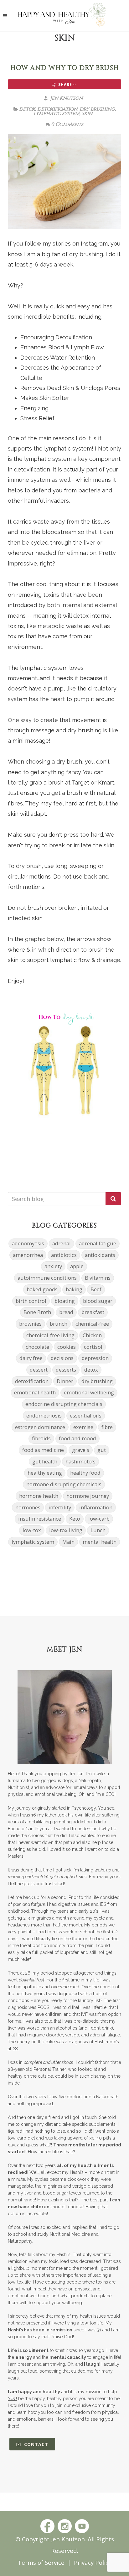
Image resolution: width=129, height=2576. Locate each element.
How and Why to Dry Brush (65, 68)
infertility (60, 1507)
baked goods (42, 1289)
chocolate (37, 1347)
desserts (66, 1370)
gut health (45, 1461)
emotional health (35, 1392)
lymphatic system (57, 113)
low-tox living (66, 1530)
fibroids (41, 1438)
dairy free (31, 1358)
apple (77, 1266)
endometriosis (44, 1415)
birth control (31, 1301)
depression (95, 1358)
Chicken (92, 1335)
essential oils (86, 1415)
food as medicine (43, 1450)
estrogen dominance (40, 1427)
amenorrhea (28, 1255)
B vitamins (98, 1278)
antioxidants (100, 1255)
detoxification (57, 109)
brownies (30, 1324)
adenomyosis (28, 1243)
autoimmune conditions (47, 1278)
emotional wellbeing (89, 1392)
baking (74, 1289)
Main (68, 1542)
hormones (28, 1507)
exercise (83, 1427)
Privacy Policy (93, 2562)
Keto (75, 1519)
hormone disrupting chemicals (64, 1484)
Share (65, 85)
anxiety (53, 1266)
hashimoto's (80, 1461)
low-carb (99, 1519)
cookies (67, 1347)
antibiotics (64, 1255)
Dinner (65, 1381)
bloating (65, 1301)
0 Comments (67, 124)
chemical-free (92, 1324)
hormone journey (88, 1496)
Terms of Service (41, 2562)
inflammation (96, 1507)
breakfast (93, 1312)
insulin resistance (40, 1519)
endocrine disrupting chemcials (64, 1404)
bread (66, 1312)
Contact (35, 2444)
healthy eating (45, 1473)
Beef (96, 1289)
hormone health (39, 1496)
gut (102, 1450)
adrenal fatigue (98, 1243)
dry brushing (97, 109)
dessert (39, 1370)
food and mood (77, 1438)
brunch (59, 1324)
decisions (62, 1358)
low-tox (32, 1530)
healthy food (85, 1473)
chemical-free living (50, 1335)
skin (87, 113)
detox (27, 109)
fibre (107, 1427)
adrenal (62, 1243)
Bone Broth (37, 1312)
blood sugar (98, 1301)
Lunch (98, 1530)
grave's (81, 1450)
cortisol (93, 1347)
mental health (100, 1542)
